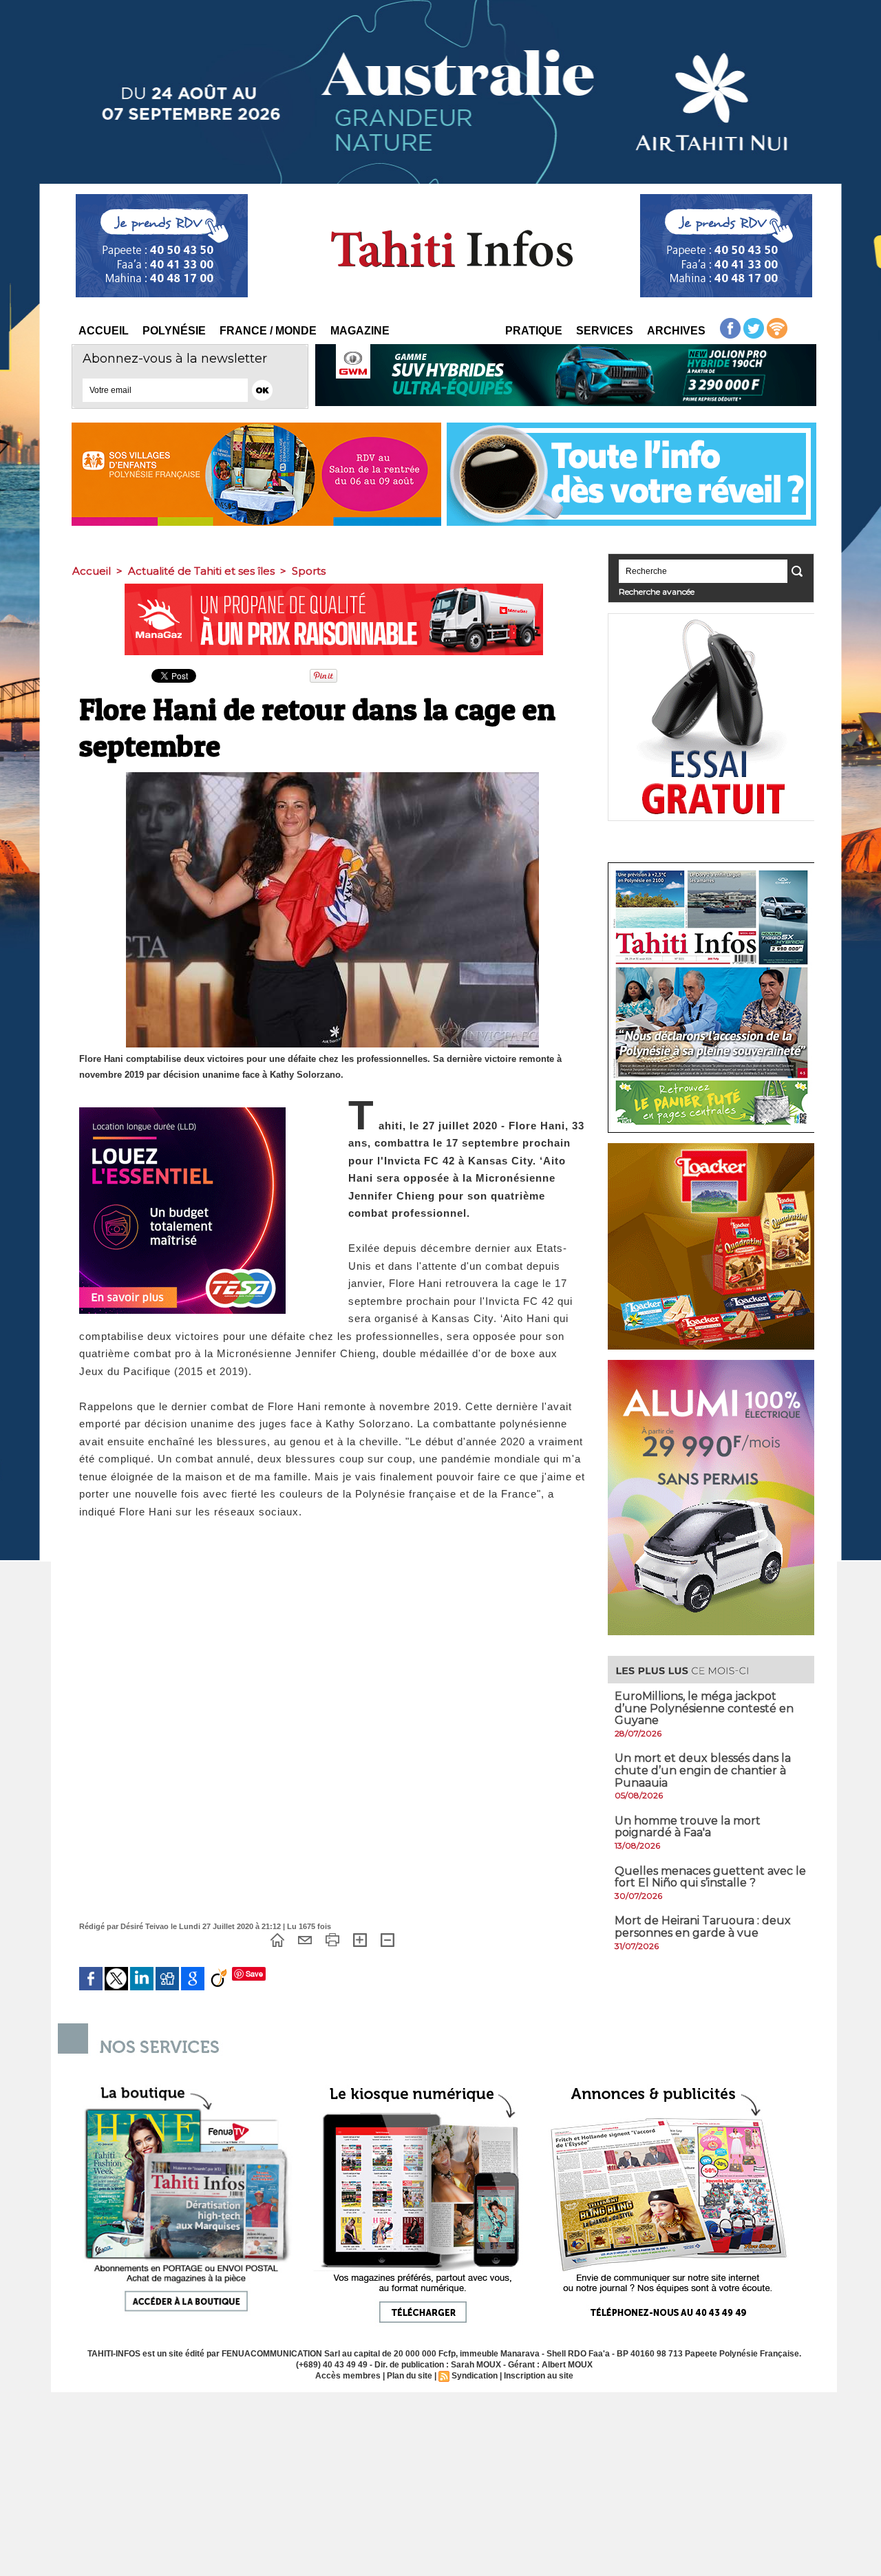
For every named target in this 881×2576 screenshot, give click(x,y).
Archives (676, 331)
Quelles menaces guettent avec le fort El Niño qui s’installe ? (710, 1877)
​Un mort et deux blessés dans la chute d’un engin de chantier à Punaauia (703, 1770)
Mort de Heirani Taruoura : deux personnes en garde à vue (703, 1927)
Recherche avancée (657, 592)
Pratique (534, 331)
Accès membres (348, 2376)
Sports (309, 571)
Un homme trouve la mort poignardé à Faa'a (688, 1827)
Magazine (360, 331)
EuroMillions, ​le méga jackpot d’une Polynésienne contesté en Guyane (704, 1708)
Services (605, 331)
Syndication (475, 2376)
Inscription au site (539, 2376)
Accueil (104, 331)
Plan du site (410, 2376)
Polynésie (174, 331)
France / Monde (268, 331)
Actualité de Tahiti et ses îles (201, 571)
